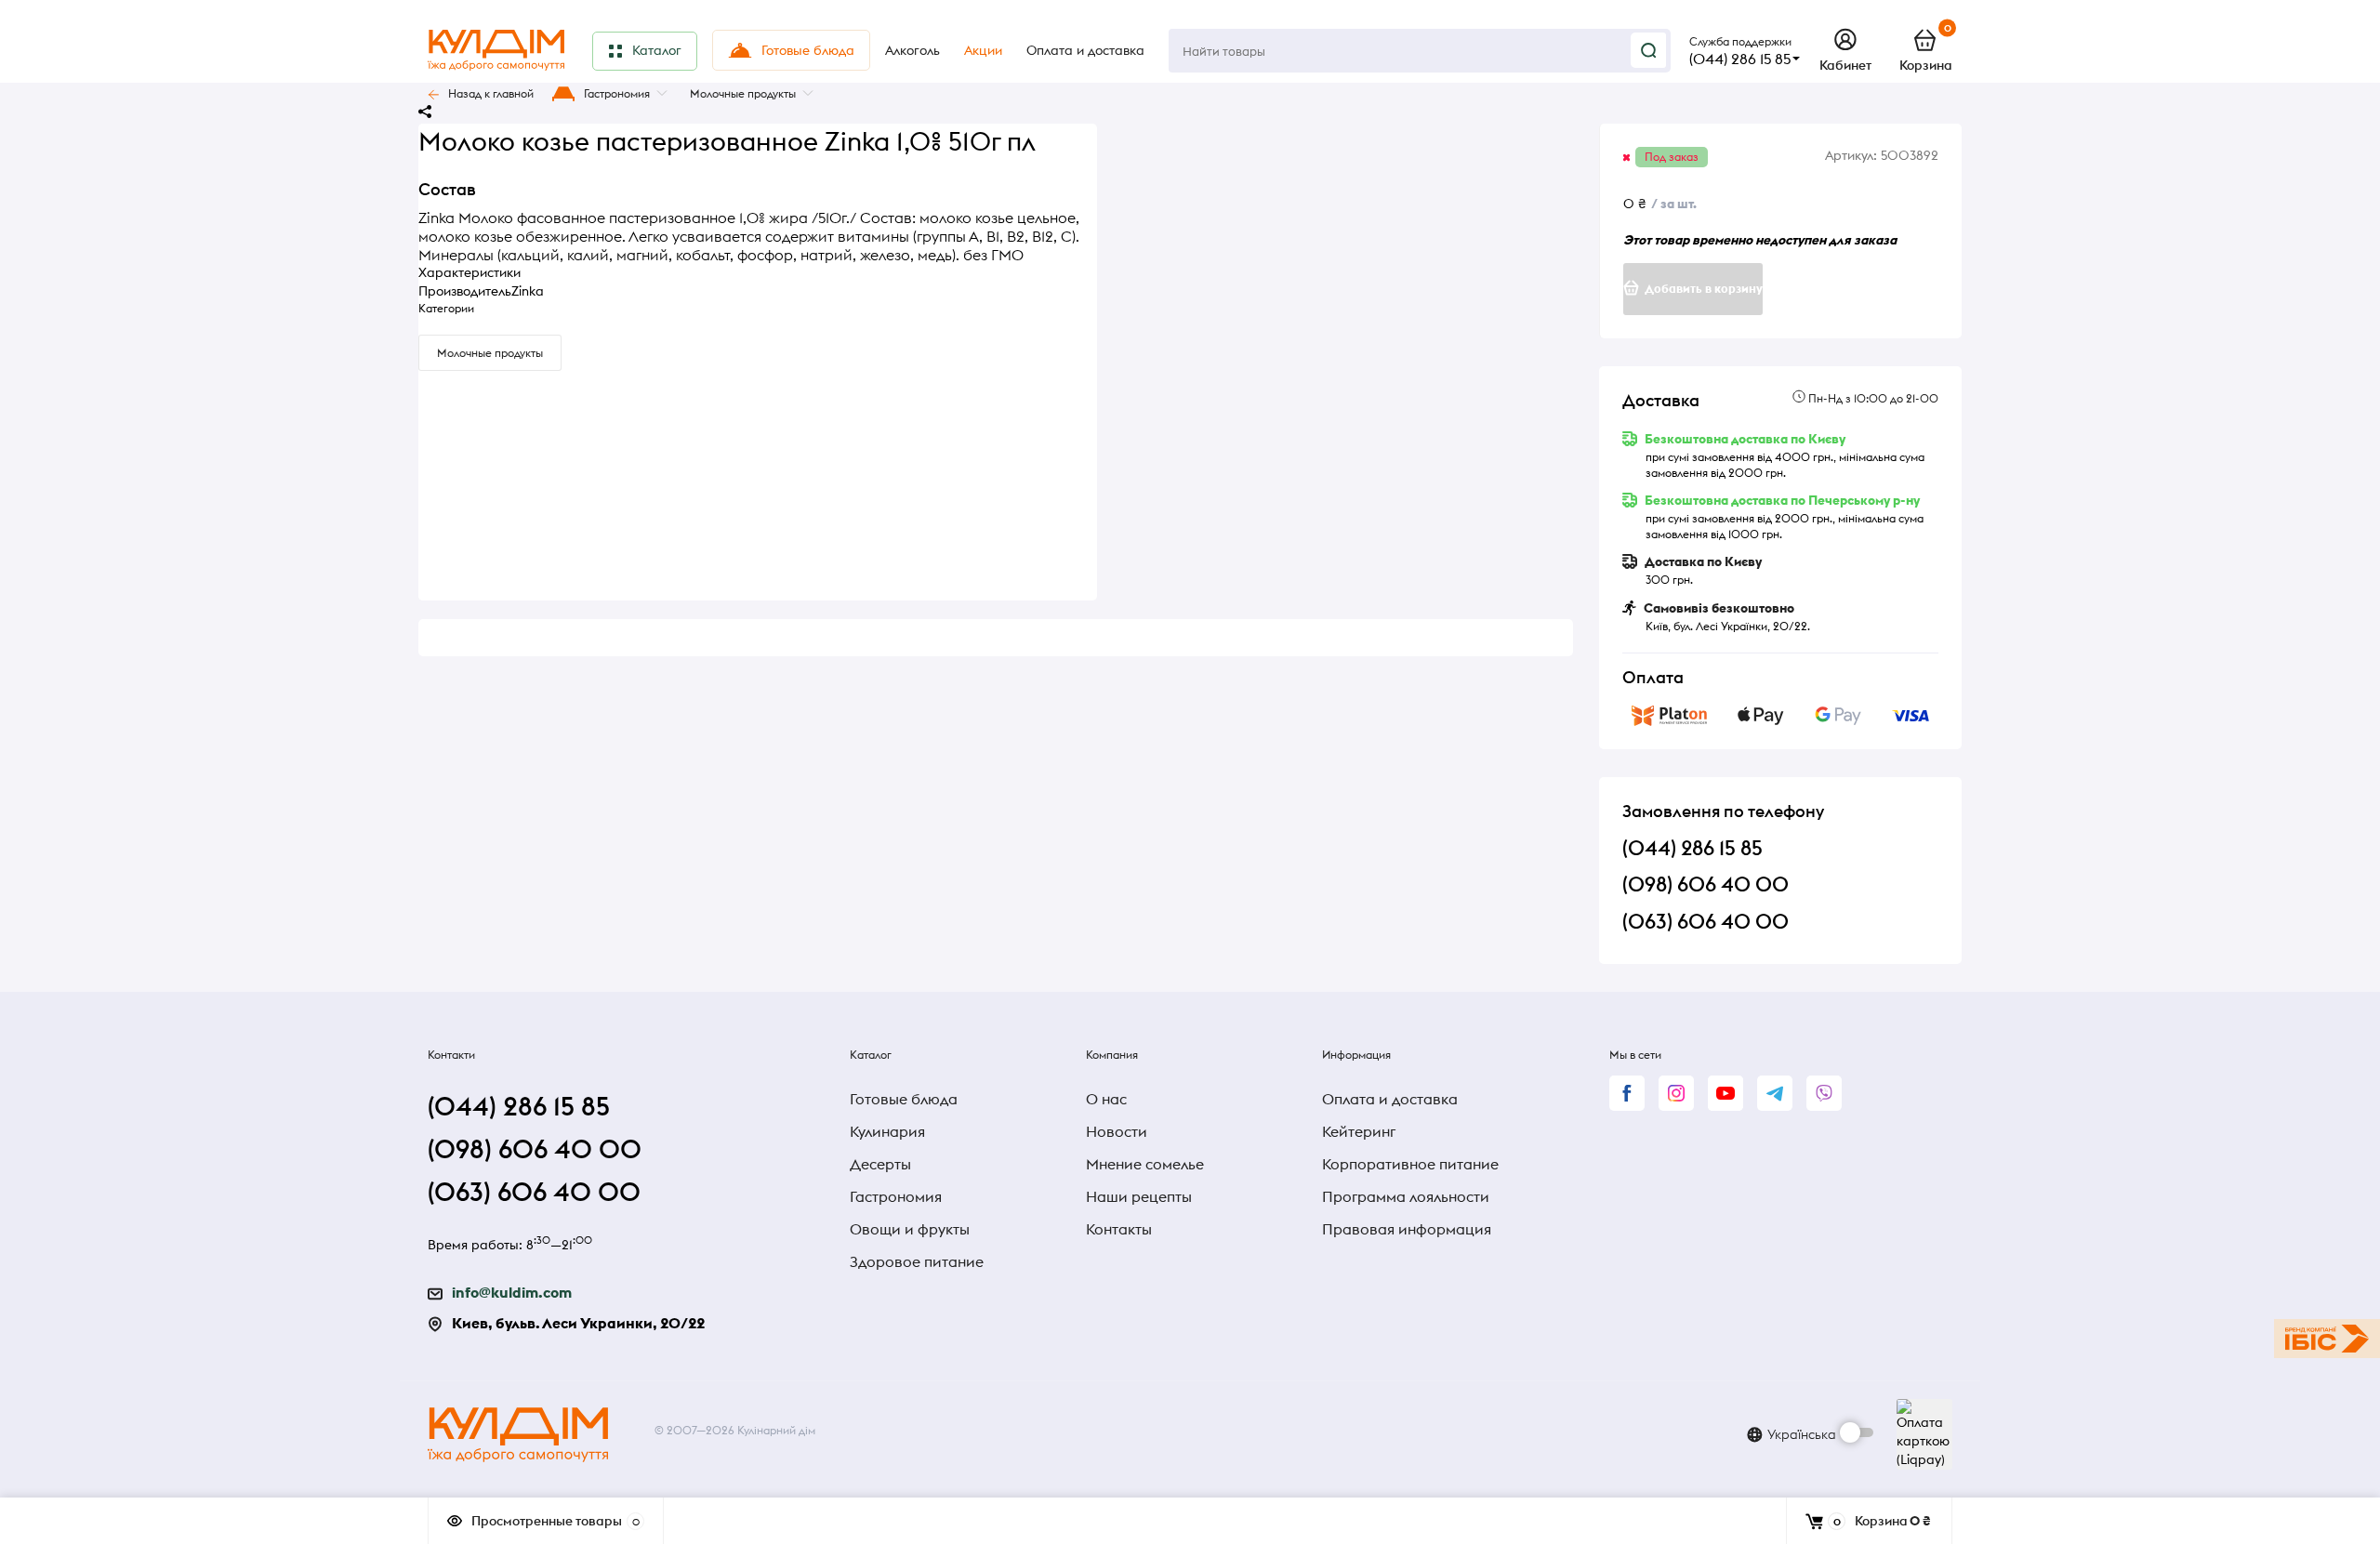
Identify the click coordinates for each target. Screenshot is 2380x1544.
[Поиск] (1648, 50)
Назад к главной (491, 93)
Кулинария (887, 1131)
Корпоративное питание (1410, 1164)
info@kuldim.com (512, 1292)
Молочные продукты (743, 93)
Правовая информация (1407, 1229)
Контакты (1119, 1229)
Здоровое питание (917, 1261)
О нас (1106, 1099)
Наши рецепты (1139, 1196)
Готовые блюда (904, 1099)
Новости (1117, 1131)
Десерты (880, 1164)
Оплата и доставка (1390, 1099)
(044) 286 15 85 (1740, 59)
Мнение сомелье (1145, 1164)
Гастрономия (617, 93)
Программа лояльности (1406, 1196)
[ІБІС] (2327, 1339)
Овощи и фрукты (910, 1229)
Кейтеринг (1359, 1131)
